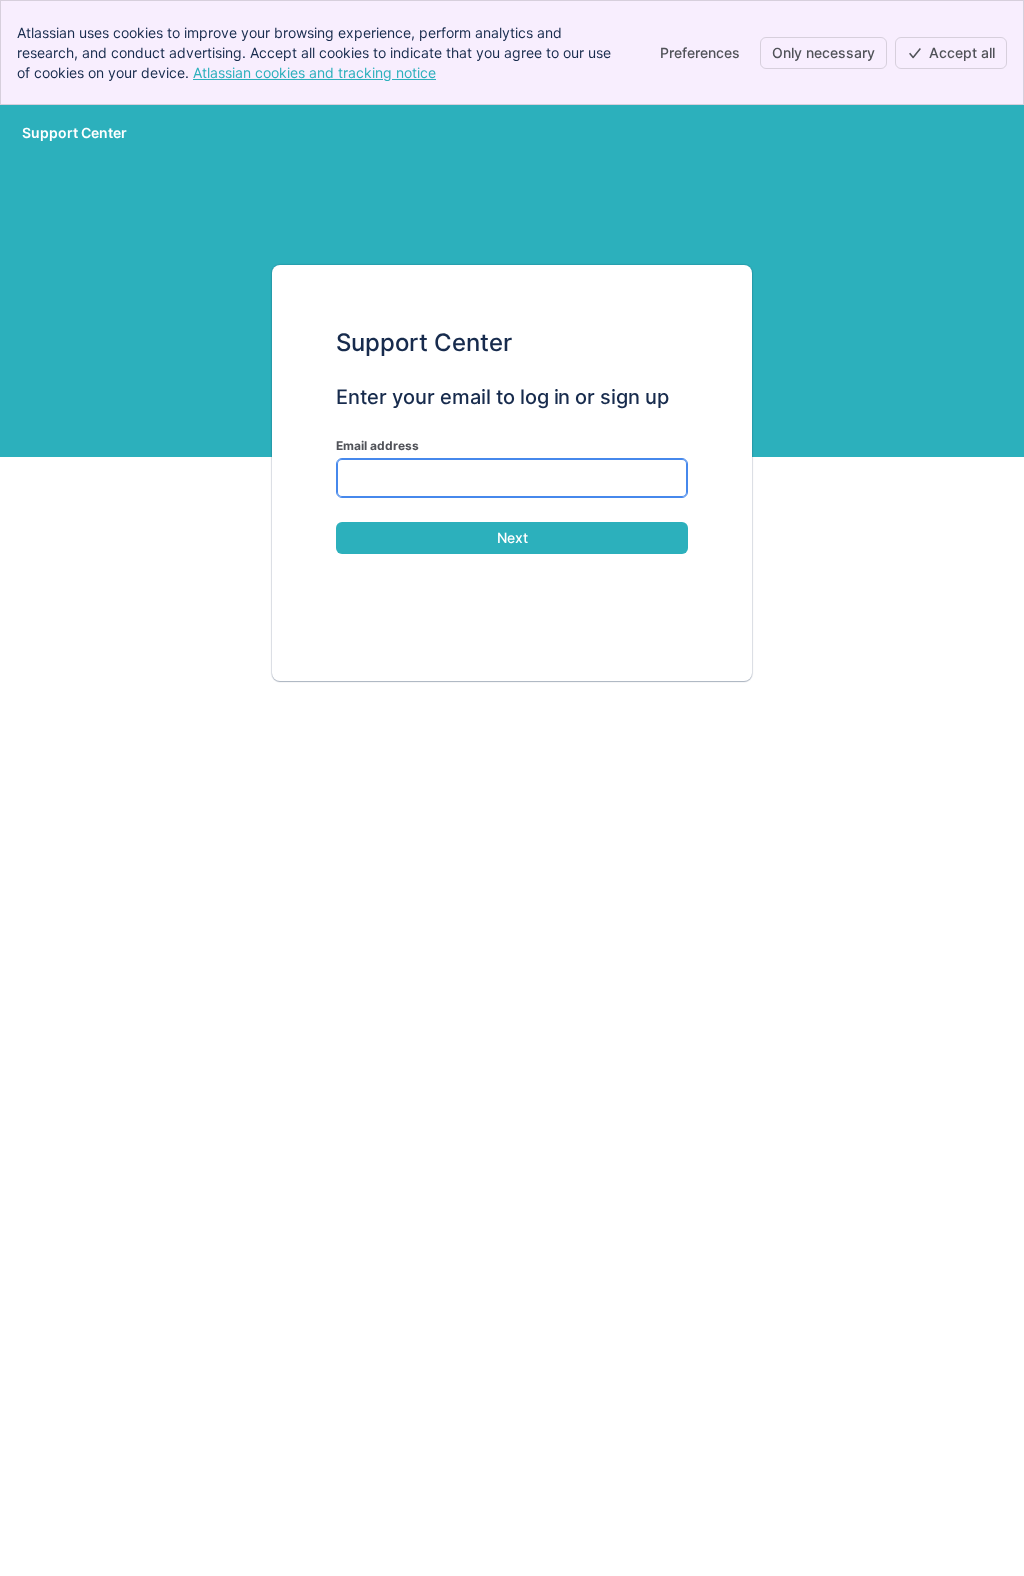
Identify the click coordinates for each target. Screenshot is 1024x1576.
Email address (377, 445)
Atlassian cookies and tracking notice (314, 72)
